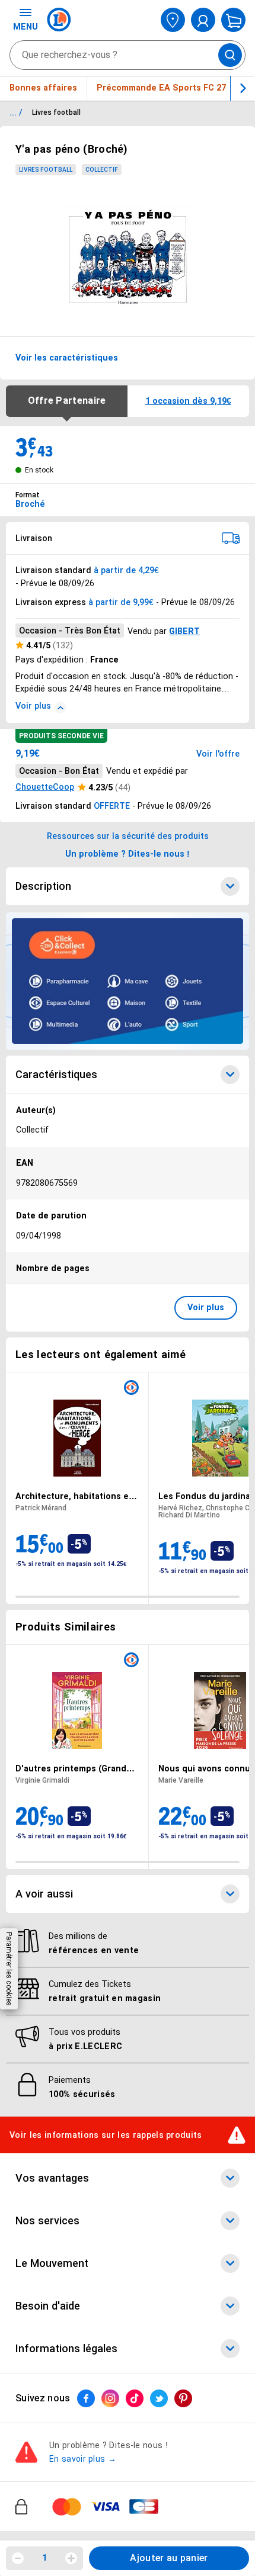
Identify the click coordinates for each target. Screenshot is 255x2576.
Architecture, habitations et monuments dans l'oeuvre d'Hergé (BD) (74, 1496)
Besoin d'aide (48, 2306)
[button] (188, 401)
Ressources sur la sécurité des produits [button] (128, 836)
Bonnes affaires (43, 88)
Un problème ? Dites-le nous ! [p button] (128, 854)
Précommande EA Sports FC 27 (161, 88)
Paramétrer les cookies (9, 1969)
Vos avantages (52, 2178)
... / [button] (16, 112)
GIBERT (184, 631)
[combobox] (128, 55)
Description (43, 886)
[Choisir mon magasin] (173, 20)
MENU (26, 27)
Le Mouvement (52, 2263)
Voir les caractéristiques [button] (67, 358)
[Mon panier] (233, 20)
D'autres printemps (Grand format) (71, 1768)
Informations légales (66, 2349)
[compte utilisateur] (203, 20)
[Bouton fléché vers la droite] (243, 88)
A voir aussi (44, 1893)
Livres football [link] (46, 170)
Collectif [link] (102, 170)
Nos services (47, 2221)
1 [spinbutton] (44, 2558)
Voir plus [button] (206, 1307)
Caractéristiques (56, 1075)
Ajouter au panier (169, 2558)
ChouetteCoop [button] (45, 787)
